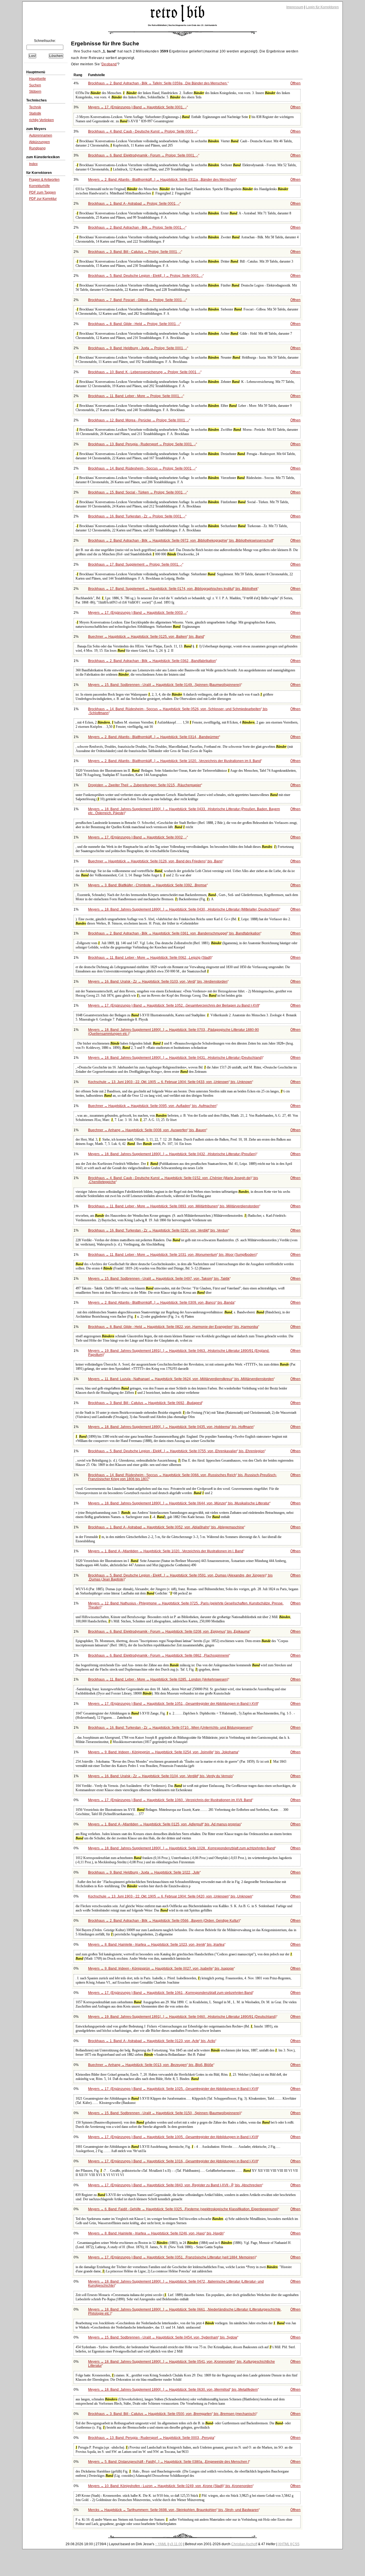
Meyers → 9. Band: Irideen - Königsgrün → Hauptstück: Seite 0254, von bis (163, 1752)
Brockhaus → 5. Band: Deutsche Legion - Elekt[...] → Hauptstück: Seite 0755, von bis (176, 1451)
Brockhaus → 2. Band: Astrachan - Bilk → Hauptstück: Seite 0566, (164, 1921)
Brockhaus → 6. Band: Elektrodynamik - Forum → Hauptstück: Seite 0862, (159, 1655)
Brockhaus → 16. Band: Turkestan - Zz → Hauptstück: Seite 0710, (170, 1728)
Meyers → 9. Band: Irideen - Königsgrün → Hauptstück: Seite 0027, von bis (161, 1968)
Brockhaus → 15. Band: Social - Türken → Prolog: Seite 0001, (137, 492)
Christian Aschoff (244, 2544)
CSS (296, 2544)
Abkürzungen (39, 142)
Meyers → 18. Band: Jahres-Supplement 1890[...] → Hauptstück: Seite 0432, (172, 1154)
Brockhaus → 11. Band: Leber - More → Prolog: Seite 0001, (136, 396)
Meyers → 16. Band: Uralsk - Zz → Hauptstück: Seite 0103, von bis (158, 982)
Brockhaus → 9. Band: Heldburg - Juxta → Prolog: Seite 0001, (138, 348)
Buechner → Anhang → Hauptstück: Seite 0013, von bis (151, 2065)
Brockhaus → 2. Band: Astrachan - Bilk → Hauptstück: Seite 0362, (152, 661)
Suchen (35, 85)
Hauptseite (37, 79)
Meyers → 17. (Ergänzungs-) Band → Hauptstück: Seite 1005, (173, 2137)
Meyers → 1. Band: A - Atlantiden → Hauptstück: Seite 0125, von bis (164, 1824)
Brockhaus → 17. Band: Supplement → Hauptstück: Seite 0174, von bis (173, 589)
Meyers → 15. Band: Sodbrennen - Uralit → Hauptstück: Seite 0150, (165, 2113)
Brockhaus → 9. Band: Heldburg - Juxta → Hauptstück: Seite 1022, (144, 1872)
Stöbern (35, 92)
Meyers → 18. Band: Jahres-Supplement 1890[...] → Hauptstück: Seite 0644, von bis (179, 1503)
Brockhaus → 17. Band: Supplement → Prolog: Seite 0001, (135, 564)
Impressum (295, 7)
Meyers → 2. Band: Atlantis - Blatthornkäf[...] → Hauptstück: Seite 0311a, (162, 180)
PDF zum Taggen (42, 192)
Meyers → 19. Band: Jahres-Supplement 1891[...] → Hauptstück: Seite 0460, (182, 2017)
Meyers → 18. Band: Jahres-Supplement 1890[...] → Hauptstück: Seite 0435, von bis (171, 1427)
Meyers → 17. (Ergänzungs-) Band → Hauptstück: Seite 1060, (170, 1800)
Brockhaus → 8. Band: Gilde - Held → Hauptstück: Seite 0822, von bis (173, 1327)
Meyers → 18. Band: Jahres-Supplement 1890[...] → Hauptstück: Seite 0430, (184, 909)
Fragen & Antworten (44, 180)
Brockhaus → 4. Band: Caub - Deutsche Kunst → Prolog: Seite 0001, (143, 131)
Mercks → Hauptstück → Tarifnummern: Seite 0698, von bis (173, 2510)
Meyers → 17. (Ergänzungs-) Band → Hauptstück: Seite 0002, (137, 837)
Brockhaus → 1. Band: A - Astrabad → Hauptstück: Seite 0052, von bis (166, 1527)
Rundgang (37, 148)
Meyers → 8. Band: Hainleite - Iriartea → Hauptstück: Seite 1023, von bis (156, 1945)
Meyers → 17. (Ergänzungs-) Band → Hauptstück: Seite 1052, (174, 1005)
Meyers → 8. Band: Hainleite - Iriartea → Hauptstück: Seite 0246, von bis (156, 2233)
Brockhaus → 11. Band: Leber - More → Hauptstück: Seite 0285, (158, 1679)
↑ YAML (161, 2544)
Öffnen (295, 83)
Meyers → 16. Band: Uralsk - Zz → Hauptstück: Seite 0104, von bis (160, 1776)
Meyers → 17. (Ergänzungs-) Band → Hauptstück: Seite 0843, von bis (175, 2185)
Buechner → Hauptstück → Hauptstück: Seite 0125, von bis (146, 637)
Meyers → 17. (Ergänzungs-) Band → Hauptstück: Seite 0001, (137, 107)
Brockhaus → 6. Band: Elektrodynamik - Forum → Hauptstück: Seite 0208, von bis (169, 1632)
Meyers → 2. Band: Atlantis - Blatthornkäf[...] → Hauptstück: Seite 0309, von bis (161, 1303)
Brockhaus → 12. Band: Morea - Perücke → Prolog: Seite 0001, (139, 420)
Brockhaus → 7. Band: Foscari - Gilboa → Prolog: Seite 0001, (137, 300)
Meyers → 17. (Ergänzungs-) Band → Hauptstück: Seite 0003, (137, 613)
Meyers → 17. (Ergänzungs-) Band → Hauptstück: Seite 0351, (172, 2257)
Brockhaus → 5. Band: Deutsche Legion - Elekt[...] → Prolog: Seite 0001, (145, 276)
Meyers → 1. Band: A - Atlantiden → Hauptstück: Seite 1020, (166, 1551)
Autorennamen (41, 135)
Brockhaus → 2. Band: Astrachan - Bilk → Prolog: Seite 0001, (137, 227)
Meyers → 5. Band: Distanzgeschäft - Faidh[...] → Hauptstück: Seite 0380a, (169, 2462)
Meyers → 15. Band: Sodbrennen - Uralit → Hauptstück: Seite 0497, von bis (159, 1279)
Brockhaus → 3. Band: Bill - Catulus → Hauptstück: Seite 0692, (145, 1403)
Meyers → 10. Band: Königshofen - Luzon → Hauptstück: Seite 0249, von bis (170, 2486)
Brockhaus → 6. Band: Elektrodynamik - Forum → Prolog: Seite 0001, (143, 155)
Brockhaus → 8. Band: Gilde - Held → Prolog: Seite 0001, (134, 324)
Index (33, 164)
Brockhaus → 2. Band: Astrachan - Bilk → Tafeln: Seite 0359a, (158, 83)
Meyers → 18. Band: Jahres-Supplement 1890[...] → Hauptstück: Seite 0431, (175, 1058)
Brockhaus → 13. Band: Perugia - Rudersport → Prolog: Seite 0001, (142, 444)
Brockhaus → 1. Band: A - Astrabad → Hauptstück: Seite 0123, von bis (152, 2041)
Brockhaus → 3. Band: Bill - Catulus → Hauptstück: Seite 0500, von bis (172, 2414)
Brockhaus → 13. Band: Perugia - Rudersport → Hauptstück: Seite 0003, (151, 2438)
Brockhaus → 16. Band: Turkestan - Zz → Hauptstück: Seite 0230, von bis (158, 1230)
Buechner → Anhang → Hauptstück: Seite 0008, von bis (147, 1130)
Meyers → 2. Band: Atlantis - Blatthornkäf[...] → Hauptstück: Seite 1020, (175, 761)
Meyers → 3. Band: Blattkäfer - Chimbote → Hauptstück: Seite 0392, (147, 885)
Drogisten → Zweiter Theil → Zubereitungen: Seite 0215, (145, 785)
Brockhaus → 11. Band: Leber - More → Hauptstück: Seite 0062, (150, 958)
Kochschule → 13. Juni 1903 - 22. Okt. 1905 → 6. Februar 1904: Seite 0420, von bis (170, 1896)
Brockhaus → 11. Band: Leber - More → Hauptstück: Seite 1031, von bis (172, 1255)
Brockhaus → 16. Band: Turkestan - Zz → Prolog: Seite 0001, (137, 516)
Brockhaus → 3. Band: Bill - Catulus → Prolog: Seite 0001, (135, 252)
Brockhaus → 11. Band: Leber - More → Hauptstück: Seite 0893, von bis (174, 1206)
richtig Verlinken (41, 120)
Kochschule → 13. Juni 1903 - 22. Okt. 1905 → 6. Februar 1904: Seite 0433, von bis (170, 1082)
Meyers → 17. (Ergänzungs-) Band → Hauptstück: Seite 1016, (173, 2161)
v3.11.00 (176, 2544)
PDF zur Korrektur (43, 199)
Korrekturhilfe (39, 186)
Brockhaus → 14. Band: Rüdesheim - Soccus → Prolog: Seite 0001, (142, 468)
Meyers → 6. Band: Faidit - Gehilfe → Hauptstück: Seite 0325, (183, 2209)
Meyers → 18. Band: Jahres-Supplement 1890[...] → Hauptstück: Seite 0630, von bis (173, 2390)
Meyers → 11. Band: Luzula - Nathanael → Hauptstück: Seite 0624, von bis (181, 1379)
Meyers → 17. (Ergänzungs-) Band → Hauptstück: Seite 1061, (170, 1993)
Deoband (109, 64)
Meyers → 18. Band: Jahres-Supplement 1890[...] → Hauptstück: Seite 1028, (182, 1848)
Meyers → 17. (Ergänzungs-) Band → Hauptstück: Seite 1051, (173, 1704)
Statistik (35, 113)
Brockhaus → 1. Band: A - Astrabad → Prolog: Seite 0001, (134, 204)
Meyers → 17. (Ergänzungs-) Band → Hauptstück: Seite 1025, (173, 2089)
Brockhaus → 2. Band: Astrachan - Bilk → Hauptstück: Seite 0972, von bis (181, 541)
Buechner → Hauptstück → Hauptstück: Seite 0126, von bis (155, 861)
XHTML (284, 2544)
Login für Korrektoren (322, 7)
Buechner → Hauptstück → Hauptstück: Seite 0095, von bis (152, 1106)
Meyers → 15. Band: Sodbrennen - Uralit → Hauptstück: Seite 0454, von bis (163, 2337)
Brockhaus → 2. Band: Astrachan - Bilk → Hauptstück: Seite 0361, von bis (174, 933)
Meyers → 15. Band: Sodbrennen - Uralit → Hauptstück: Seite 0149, (165, 685)
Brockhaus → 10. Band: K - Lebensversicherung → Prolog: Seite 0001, (144, 372)
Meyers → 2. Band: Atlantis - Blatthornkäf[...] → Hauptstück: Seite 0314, (154, 737)
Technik (35, 107)
